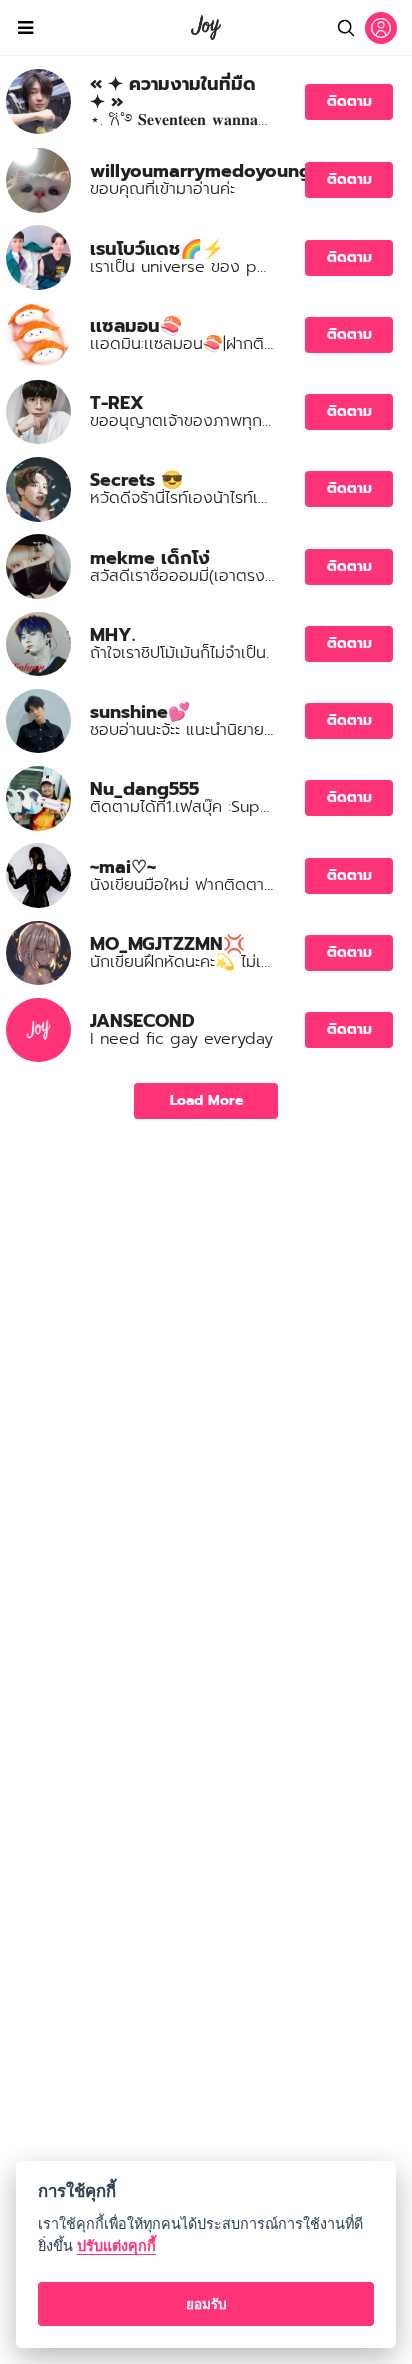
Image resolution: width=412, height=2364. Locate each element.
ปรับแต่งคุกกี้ (116, 2245)
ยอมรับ (206, 2304)
